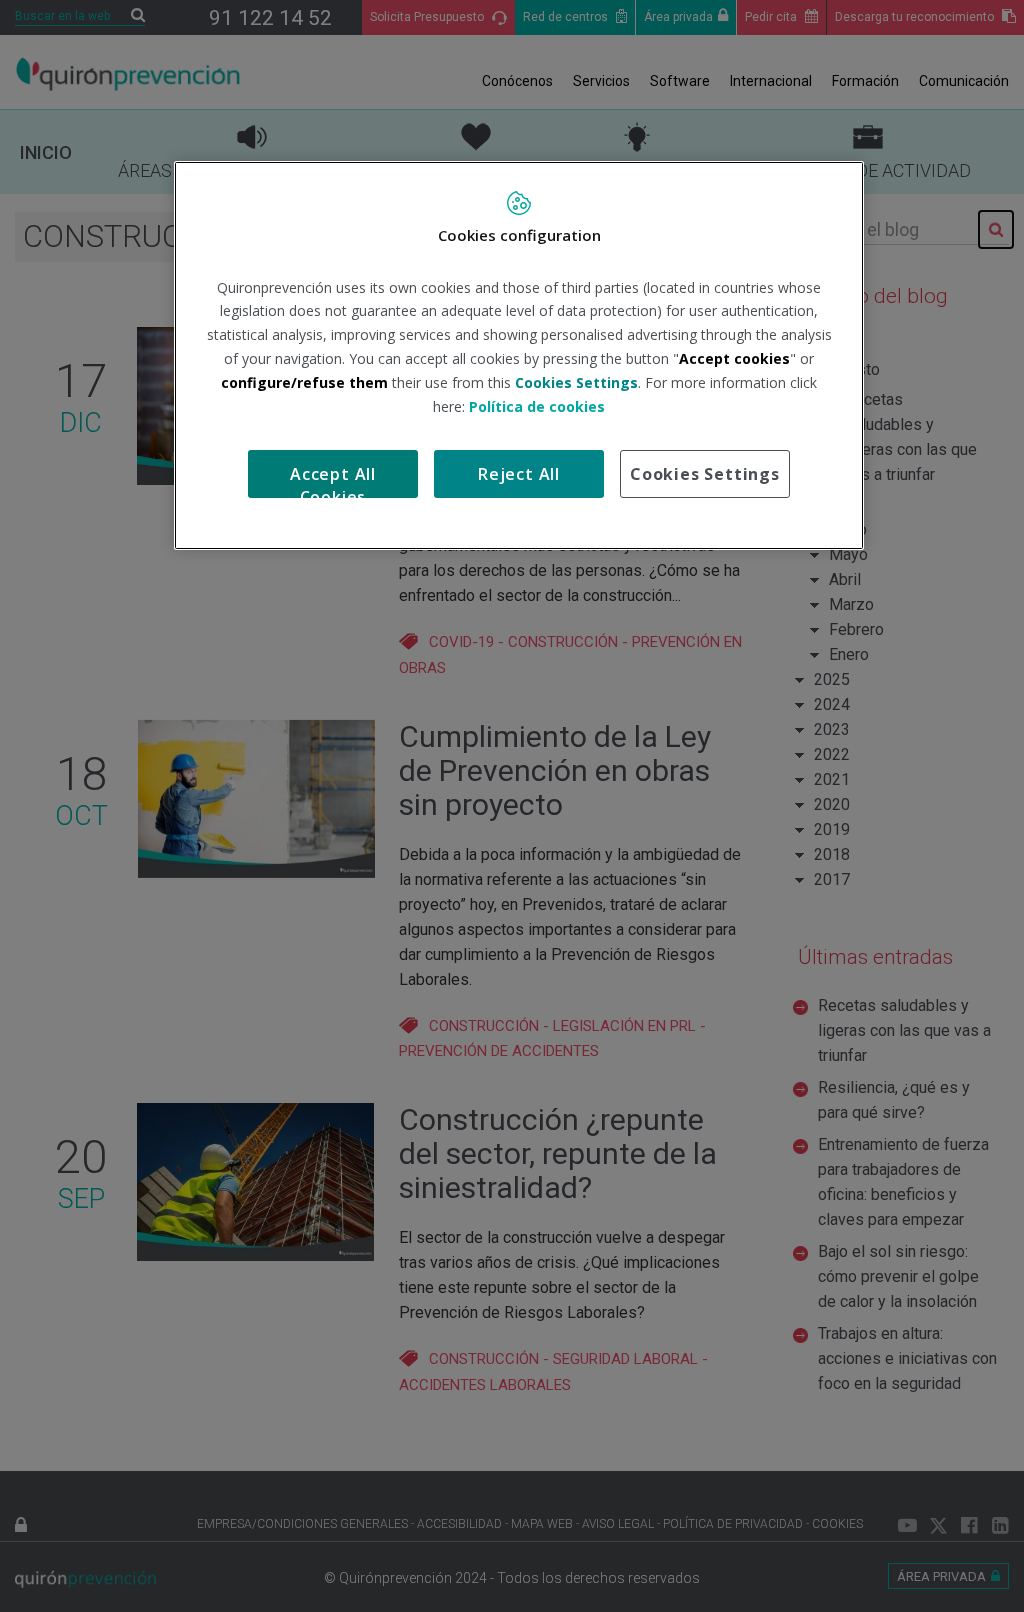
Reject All (519, 474)
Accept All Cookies (333, 480)
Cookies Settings (705, 474)
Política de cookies (537, 406)
